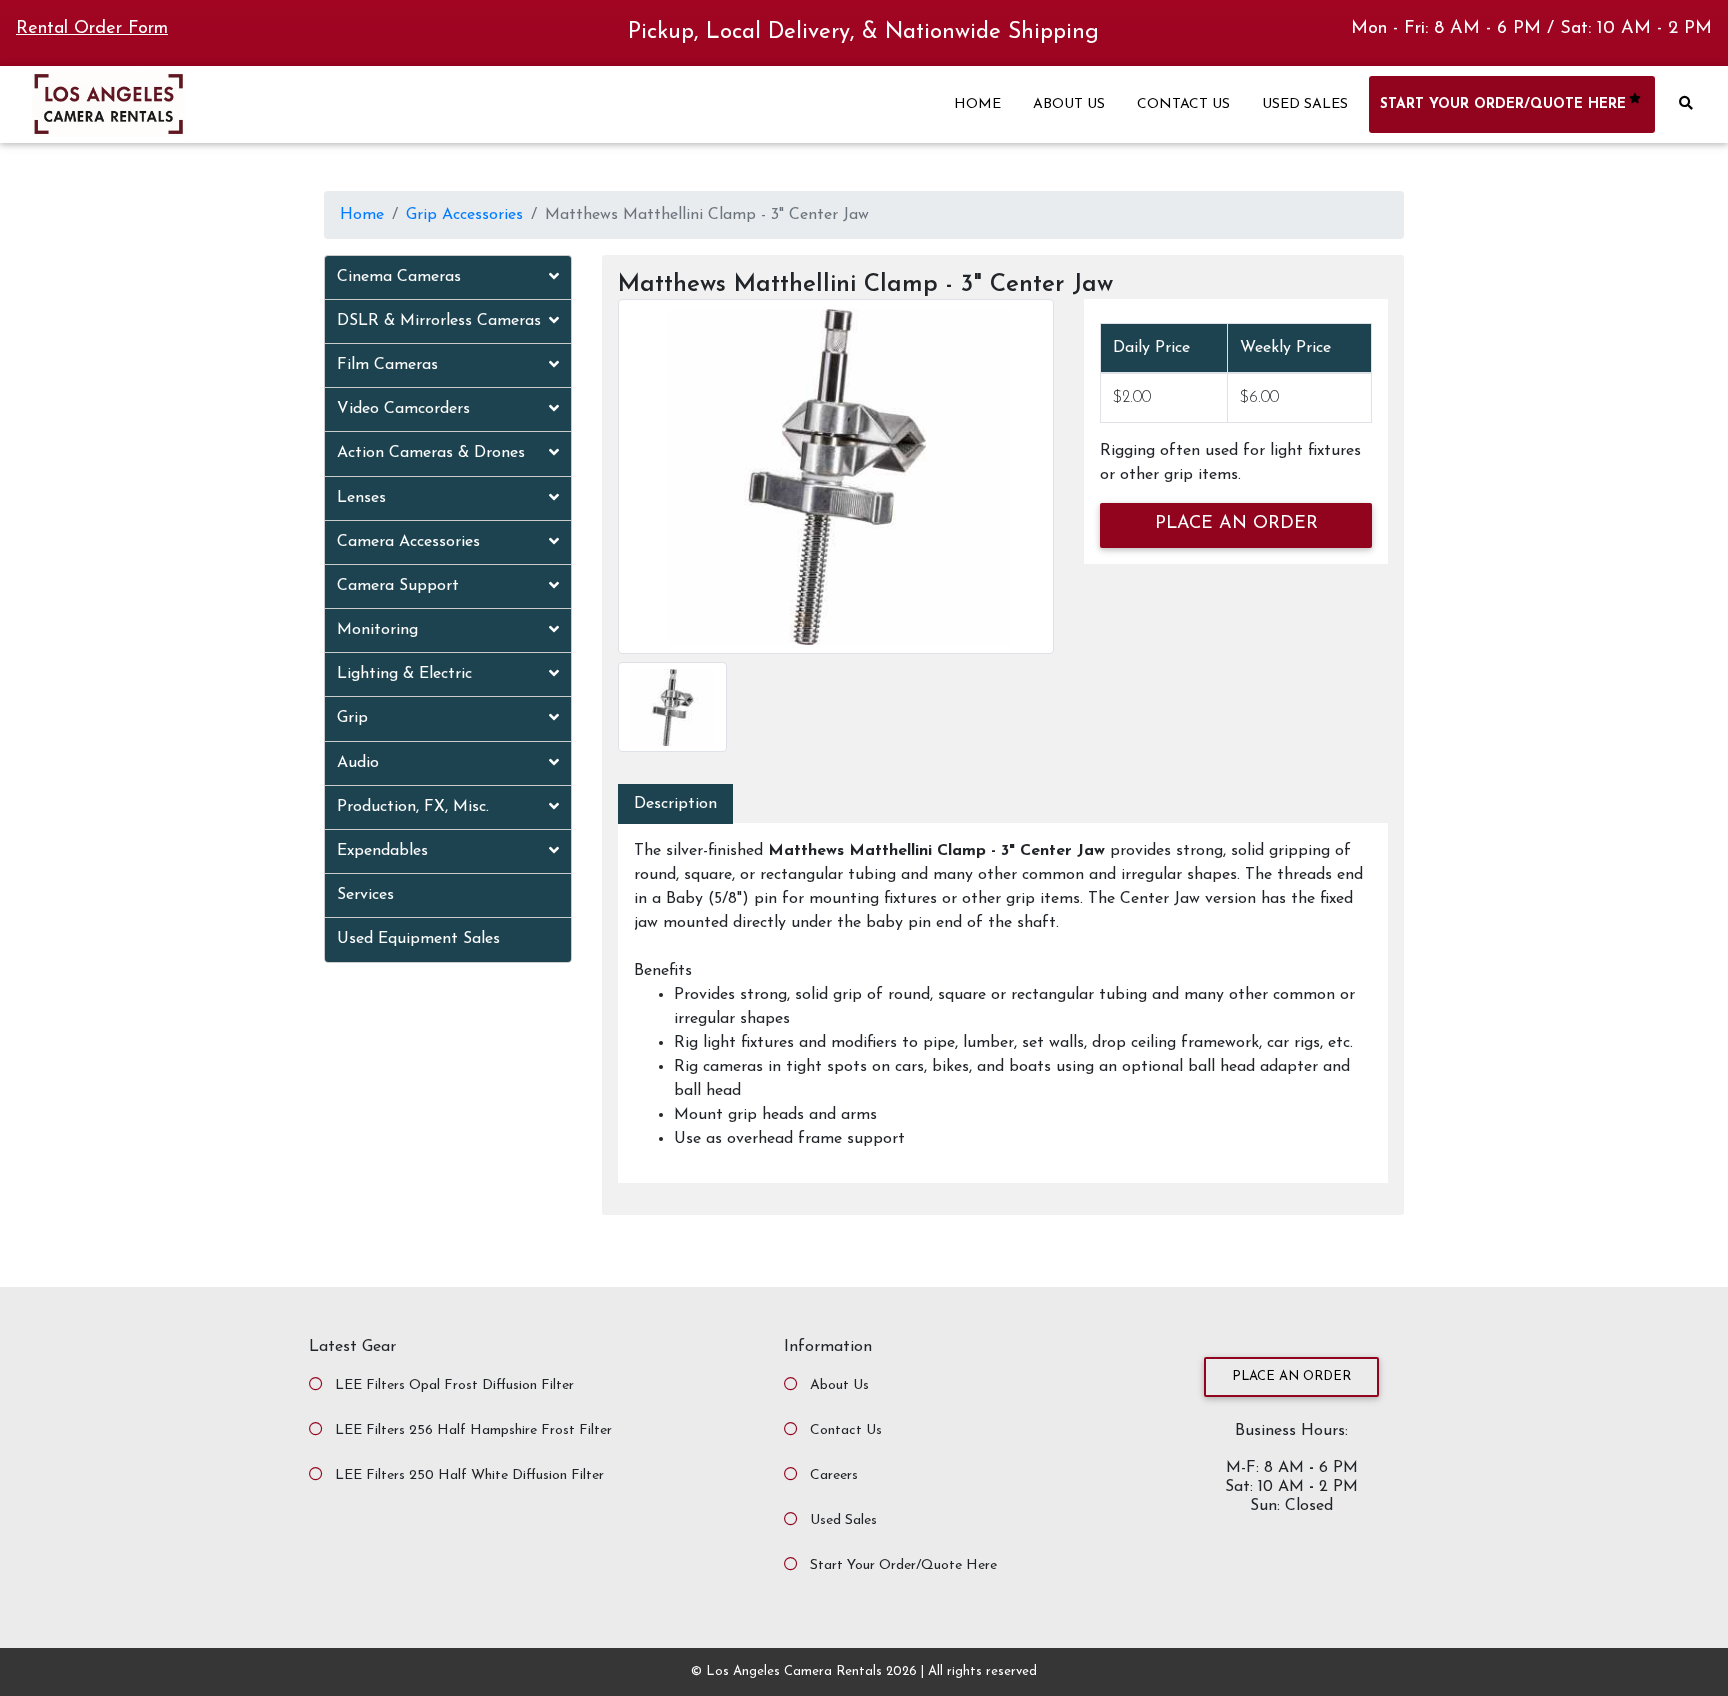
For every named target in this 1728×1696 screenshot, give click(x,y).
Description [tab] (675, 804)
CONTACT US (1183, 104)
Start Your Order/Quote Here (903, 1565)
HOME (977, 104)
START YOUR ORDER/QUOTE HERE (1503, 104)
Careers (834, 1475)
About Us (839, 1385)
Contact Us (846, 1430)
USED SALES (1305, 104)
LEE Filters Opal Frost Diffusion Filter (454, 1385)
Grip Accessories (464, 215)
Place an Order (1291, 1376)
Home (362, 215)
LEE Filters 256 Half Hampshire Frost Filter (473, 1430)
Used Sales (843, 1520)
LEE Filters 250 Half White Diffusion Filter (469, 1475)
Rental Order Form (92, 29)
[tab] (448, 278)
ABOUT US (1069, 104)
